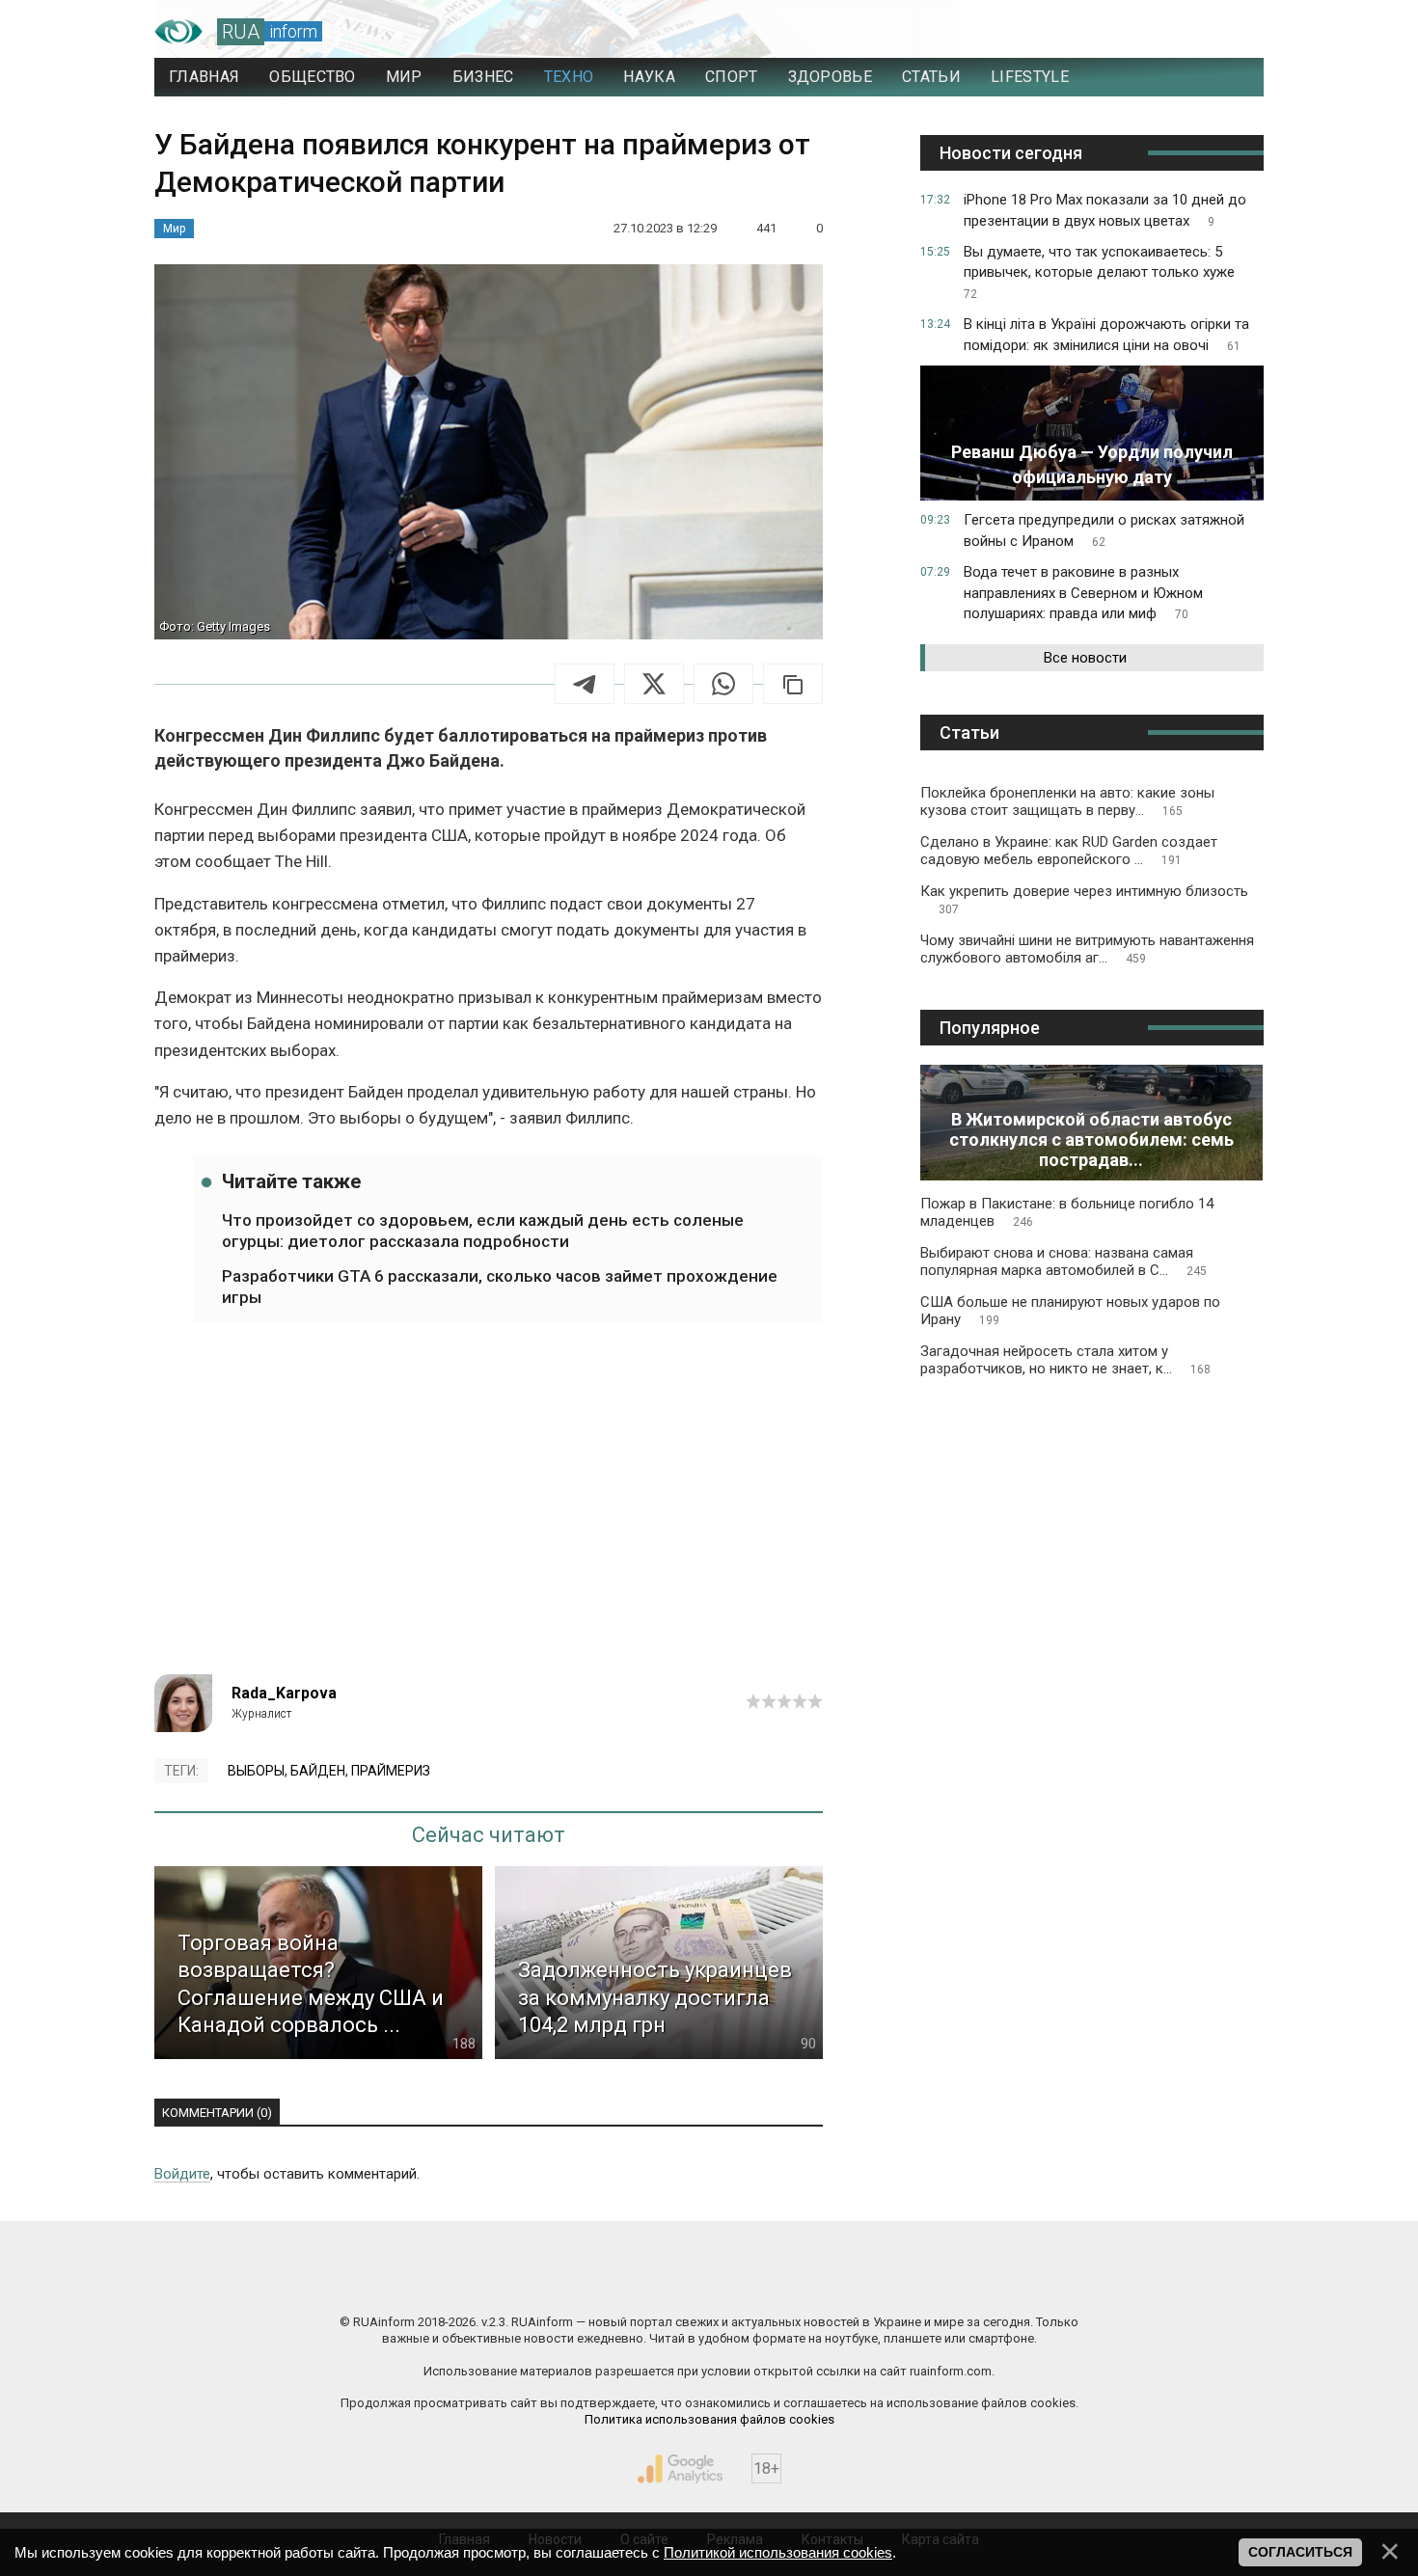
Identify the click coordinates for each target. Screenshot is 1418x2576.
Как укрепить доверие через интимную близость (1084, 899)
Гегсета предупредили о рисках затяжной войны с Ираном (1104, 530)
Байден (318, 1771)
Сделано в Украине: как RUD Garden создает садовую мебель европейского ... (1069, 851)
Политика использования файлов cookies (709, 2419)
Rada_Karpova (284, 1693)
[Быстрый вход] (1230, 32)
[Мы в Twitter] (902, 2281)
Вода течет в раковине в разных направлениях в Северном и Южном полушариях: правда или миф (1083, 593)
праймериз (391, 1771)
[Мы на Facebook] (516, 2281)
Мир (174, 229)
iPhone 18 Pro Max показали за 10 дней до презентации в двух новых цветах (1105, 210)
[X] (654, 684)
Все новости (1085, 658)
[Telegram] (585, 684)
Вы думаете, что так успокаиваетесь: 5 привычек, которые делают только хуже (1099, 272)
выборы (256, 1771)
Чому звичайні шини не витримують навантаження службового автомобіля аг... (1087, 949)
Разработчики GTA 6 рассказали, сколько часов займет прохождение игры (500, 1287)
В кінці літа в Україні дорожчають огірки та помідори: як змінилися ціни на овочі (1106, 335)
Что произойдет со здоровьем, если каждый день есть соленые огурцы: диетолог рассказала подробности (483, 1231)
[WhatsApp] (723, 684)
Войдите (182, 2174)
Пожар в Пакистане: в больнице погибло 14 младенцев (1067, 1212)
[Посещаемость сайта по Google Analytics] (680, 2469)
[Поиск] (1164, 32)
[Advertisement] (489, 1510)
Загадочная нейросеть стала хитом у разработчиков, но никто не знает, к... (1065, 1360)
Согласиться (1300, 2552)
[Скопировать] (793, 684)
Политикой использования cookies (778, 2552)
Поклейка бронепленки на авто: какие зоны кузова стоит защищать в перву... (1067, 801)
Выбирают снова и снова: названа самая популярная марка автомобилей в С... (1063, 1261)
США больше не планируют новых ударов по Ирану (1070, 1311)
